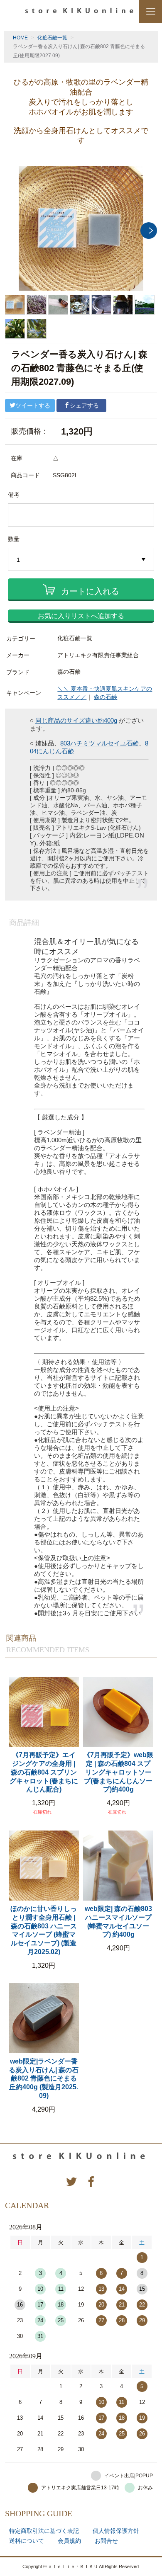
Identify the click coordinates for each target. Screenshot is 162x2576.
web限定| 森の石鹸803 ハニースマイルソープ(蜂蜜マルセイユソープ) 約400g (118, 1922)
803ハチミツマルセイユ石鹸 (99, 743)
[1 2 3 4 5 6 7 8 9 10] (81, 560)
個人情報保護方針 (116, 2531)
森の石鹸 (106, 697)
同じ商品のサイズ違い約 (70, 720)
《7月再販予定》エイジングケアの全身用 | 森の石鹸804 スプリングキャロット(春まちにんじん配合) (44, 1772)
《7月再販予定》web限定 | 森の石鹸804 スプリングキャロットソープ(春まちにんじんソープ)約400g (118, 1772)
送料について (27, 2541)
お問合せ (106, 2541)
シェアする (84, 405)
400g (110, 720)
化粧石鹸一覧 (52, 38)
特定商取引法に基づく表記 (44, 2531)
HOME (20, 38)
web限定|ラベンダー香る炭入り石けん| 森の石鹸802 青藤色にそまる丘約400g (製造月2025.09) (44, 2078)
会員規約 (69, 2541)
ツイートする (33, 405)
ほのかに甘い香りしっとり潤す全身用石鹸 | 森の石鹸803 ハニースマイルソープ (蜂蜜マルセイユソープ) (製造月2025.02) (44, 1930)
